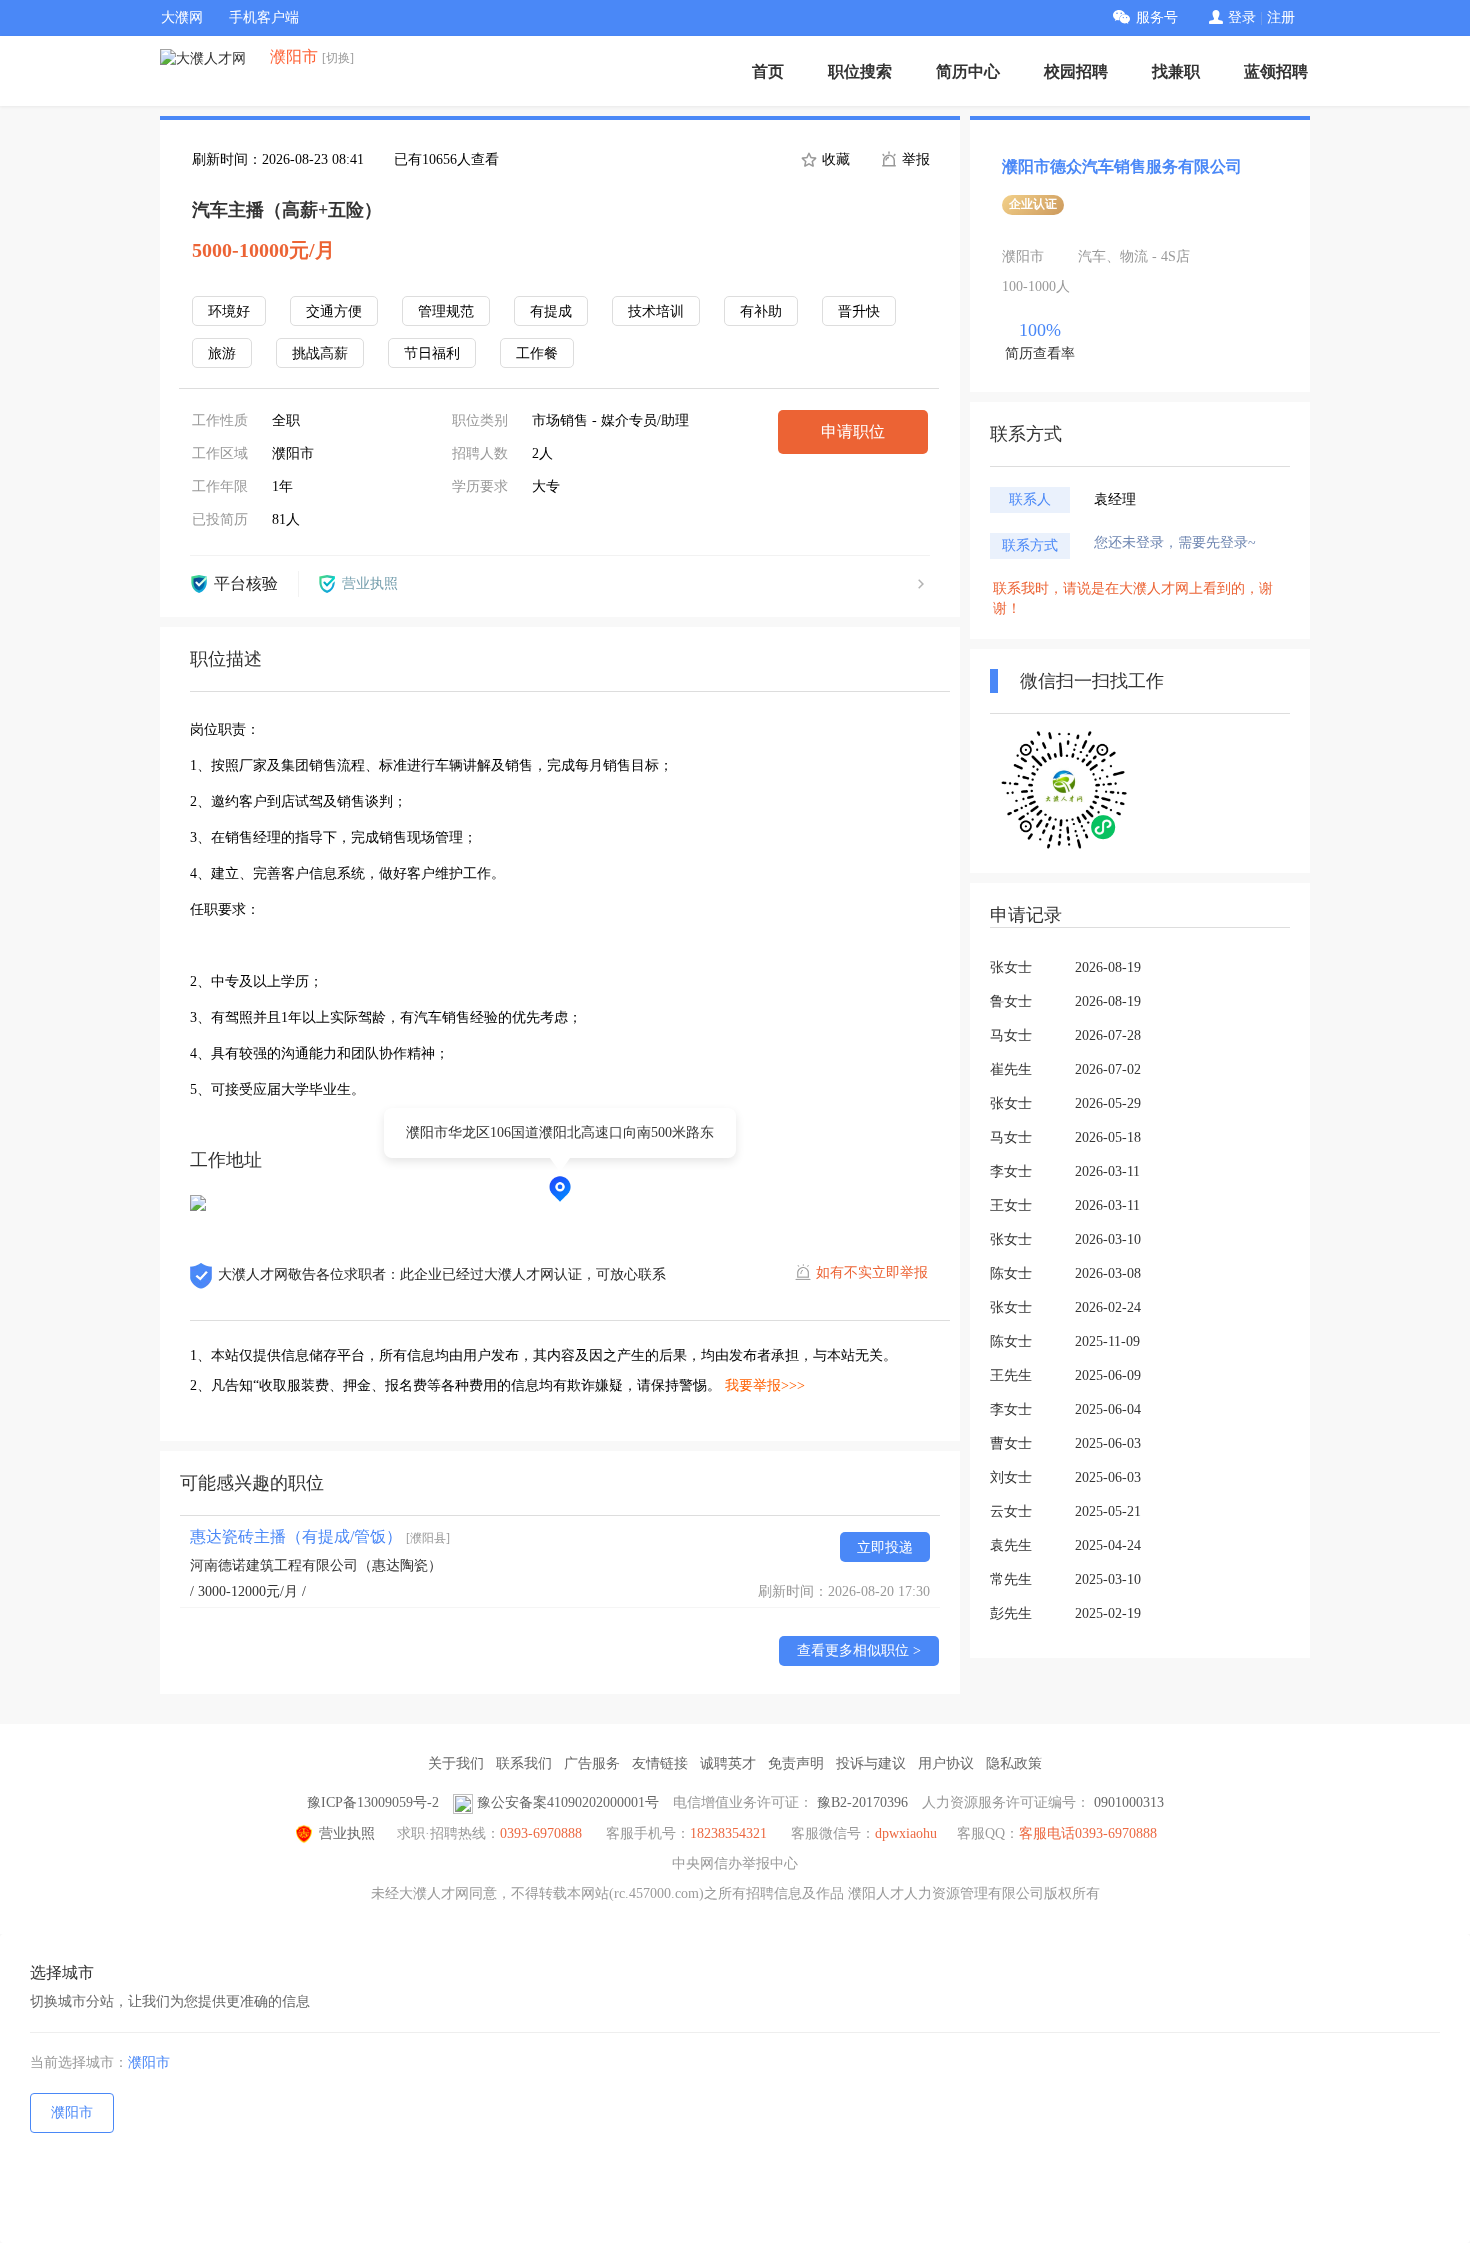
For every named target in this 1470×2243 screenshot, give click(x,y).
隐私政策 (1014, 1763)
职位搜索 (860, 71)
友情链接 (660, 1763)
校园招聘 (1076, 71)
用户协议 (946, 1763)
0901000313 (1129, 1802)
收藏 (834, 159)
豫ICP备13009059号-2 (373, 1802)
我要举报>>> (765, 1385)
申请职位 (853, 431)
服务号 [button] (1157, 17)
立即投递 (885, 1547)
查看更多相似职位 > (859, 1650)
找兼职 (1176, 71)
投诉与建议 (871, 1763)
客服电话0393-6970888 (1088, 1833)
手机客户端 (264, 17)
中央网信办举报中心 (735, 1863)
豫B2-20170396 (862, 1802)
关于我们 (456, 1763)
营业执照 (347, 1833)
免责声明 (796, 1763)
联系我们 (524, 1763)
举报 (914, 159)
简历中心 (968, 71)
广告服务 (592, 1763)
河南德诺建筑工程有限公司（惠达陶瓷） (316, 1565)
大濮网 (182, 17)
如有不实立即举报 (872, 1272)
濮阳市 (149, 2062)
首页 (768, 71)
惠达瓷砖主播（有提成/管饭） (320, 1536)
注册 (1281, 17)
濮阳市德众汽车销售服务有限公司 (1122, 166)
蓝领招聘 (1276, 71)
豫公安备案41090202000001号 (568, 1802)
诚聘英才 (728, 1763)
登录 (1242, 17)
